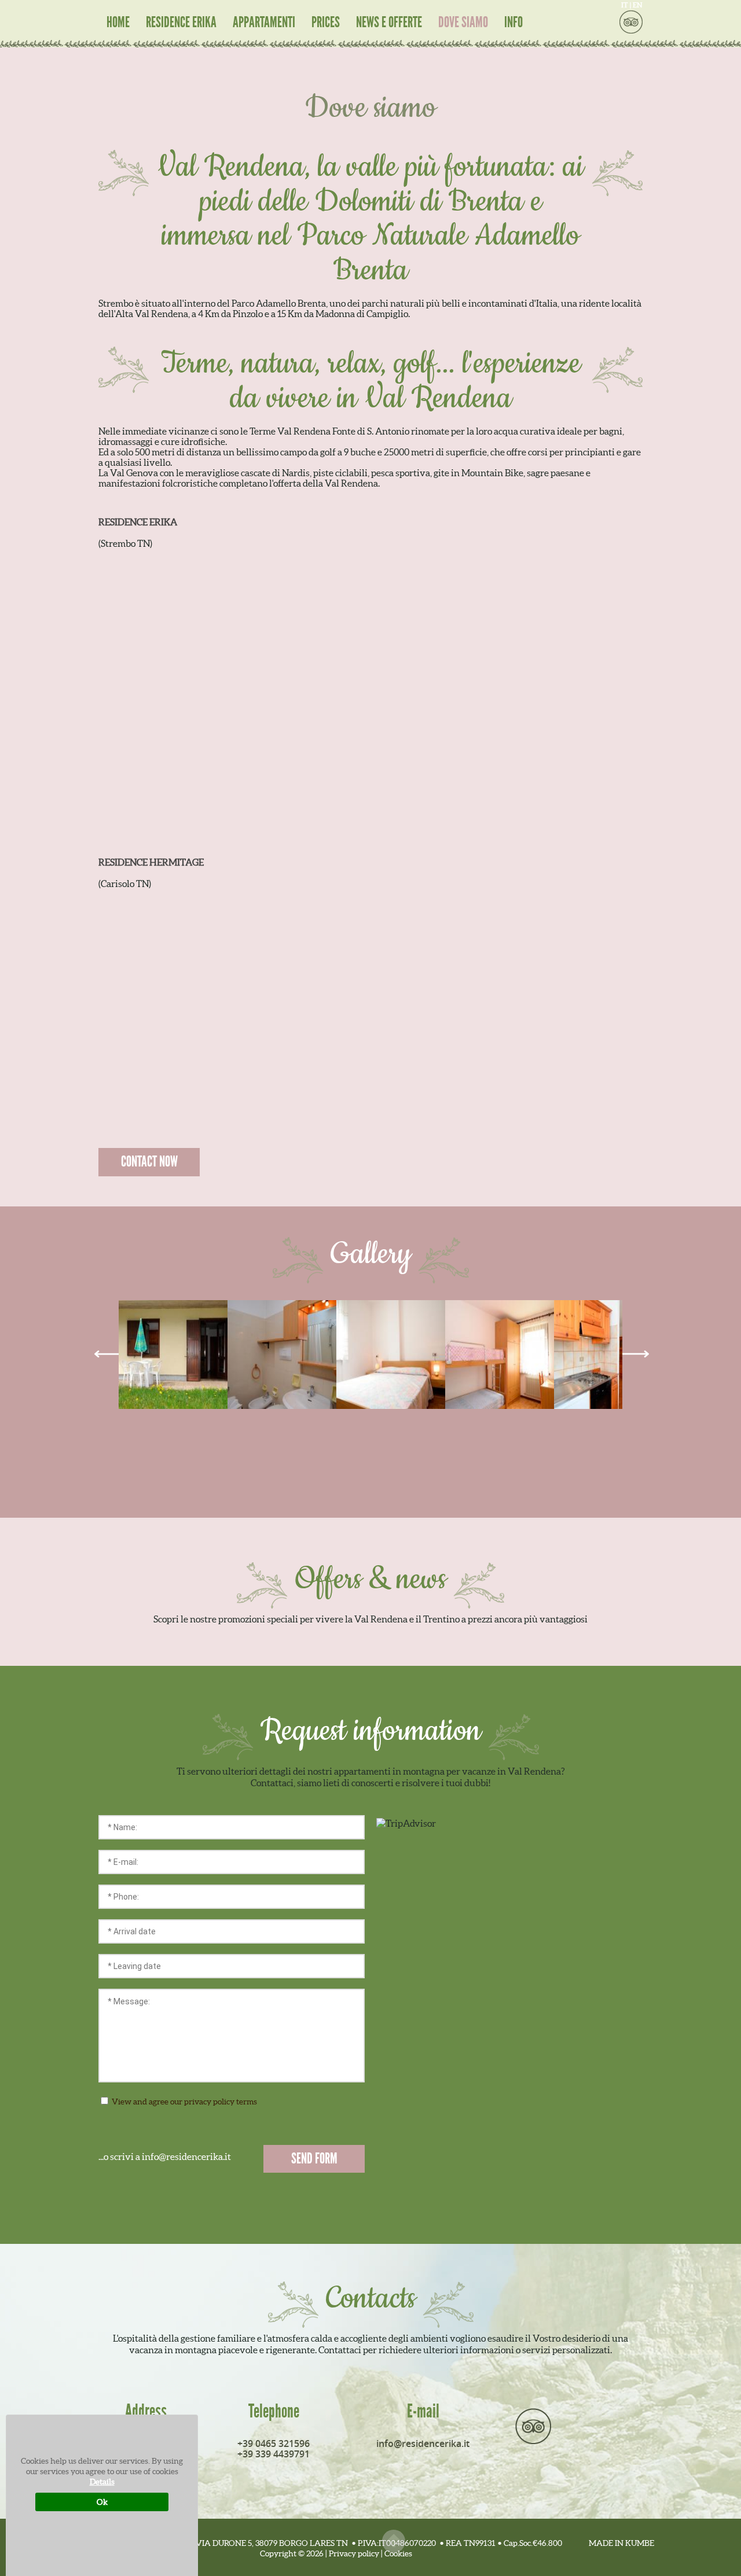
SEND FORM (314, 2159)
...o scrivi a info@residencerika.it (165, 2157)
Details (102, 2482)
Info (513, 23)
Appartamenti (264, 23)
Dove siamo (463, 23)
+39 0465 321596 (274, 2443)
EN (638, 5)
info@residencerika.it (423, 2443)
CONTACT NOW (149, 1162)
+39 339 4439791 (274, 2454)
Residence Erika (181, 23)
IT (625, 5)
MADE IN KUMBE (621, 2543)
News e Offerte (389, 23)
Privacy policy (354, 2553)
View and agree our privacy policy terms (236, 2102)
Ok (102, 2502)
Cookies (398, 2553)
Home (118, 23)
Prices (326, 23)
